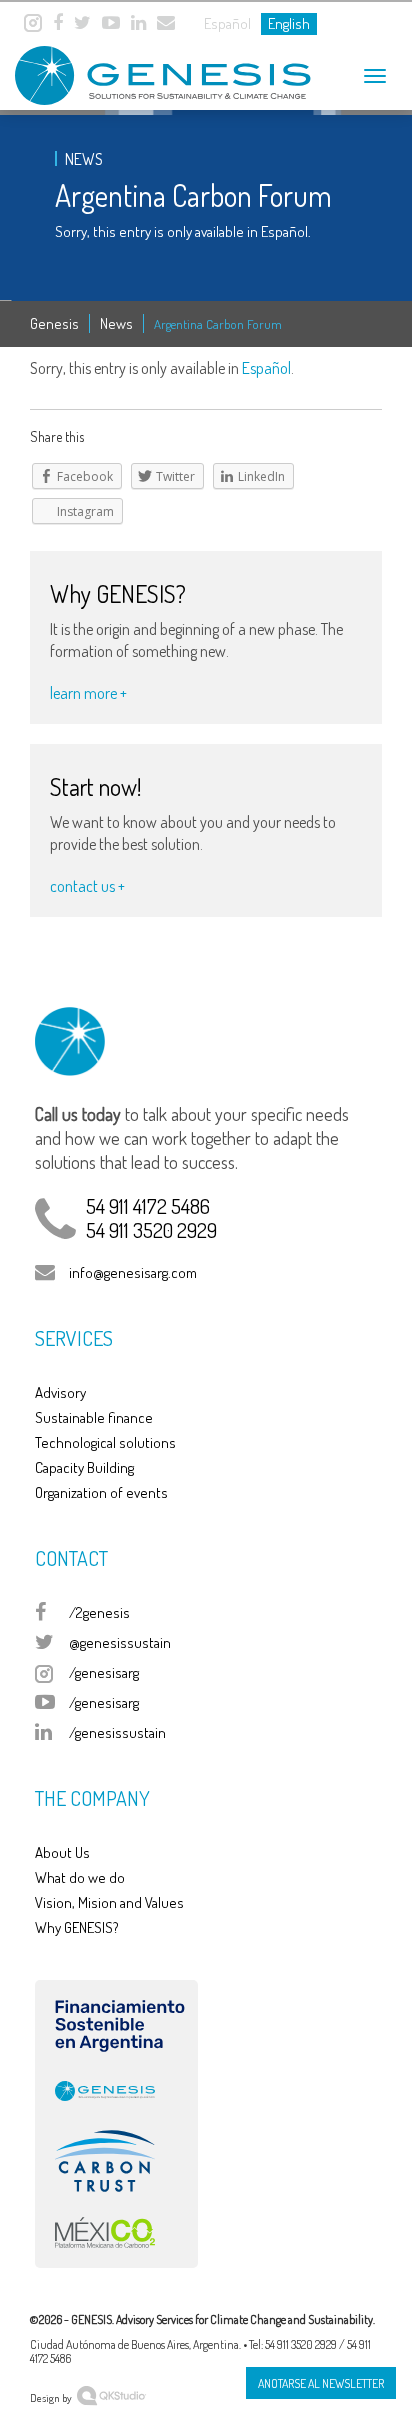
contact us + (87, 886)
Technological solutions (105, 1442)
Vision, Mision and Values (109, 1902)
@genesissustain (120, 1642)
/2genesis (99, 1612)
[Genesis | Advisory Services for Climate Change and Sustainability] (140, 67)
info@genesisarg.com (133, 1272)
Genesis (54, 323)
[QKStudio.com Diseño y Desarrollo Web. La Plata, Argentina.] (111, 2393)
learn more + (88, 693)
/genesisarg (104, 1672)
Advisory (60, 1392)
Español (266, 368)
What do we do (80, 1877)
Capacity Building (84, 1467)
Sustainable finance (94, 1417)
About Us (62, 1852)
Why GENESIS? (77, 1927)
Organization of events (101, 1492)
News (116, 323)
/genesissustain (117, 1732)
